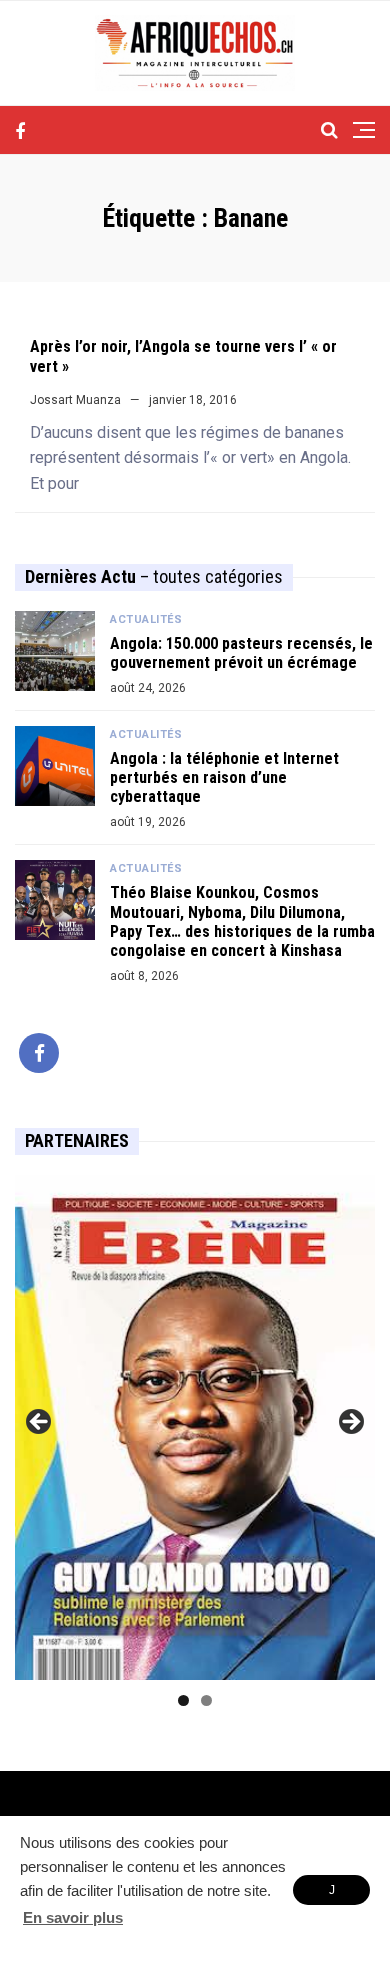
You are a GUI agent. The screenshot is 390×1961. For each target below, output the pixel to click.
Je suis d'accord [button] (331, 1894)
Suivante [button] (350, 1423)
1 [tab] (183, 1700)
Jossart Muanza (75, 400)
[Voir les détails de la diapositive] (195, 1427)
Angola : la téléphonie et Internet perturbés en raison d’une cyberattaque (224, 777)
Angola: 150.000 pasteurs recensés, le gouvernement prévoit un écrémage (241, 653)
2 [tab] (206, 1700)
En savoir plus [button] (73, 1917)
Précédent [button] (40, 1423)
